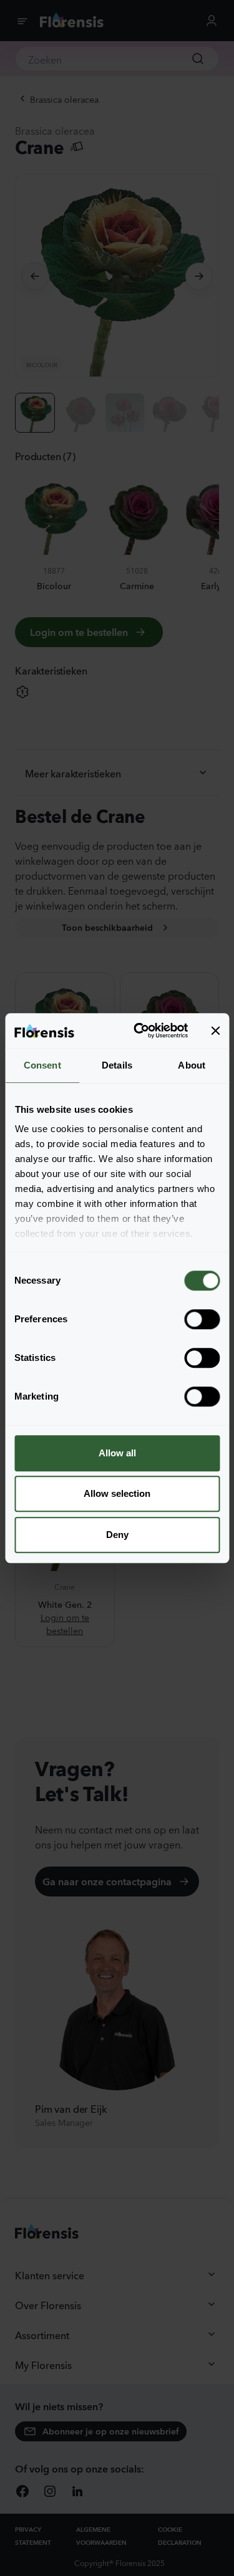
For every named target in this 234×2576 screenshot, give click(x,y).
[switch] (202, 1319)
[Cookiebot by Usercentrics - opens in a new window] (139, 1031)
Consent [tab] (42, 1065)
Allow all (117, 1453)
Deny (117, 1535)
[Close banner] (215, 1031)
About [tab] (192, 1065)
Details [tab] (117, 1065)
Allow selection (117, 1493)
